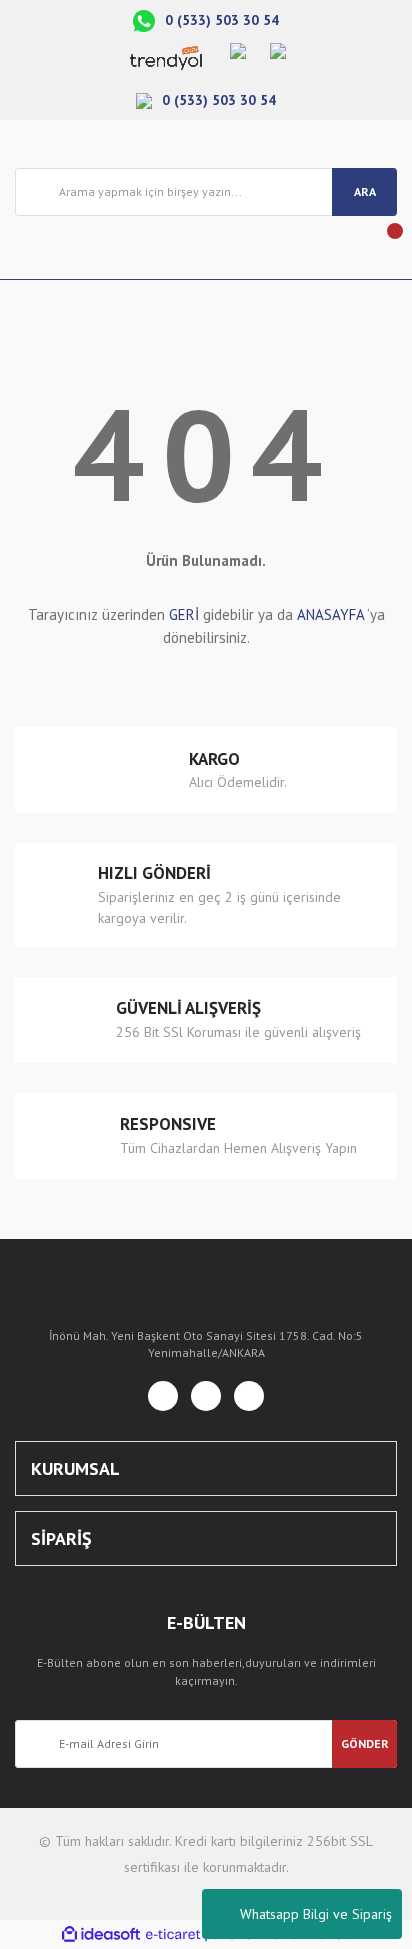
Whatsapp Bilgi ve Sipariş (316, 1914)
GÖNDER (365, 1743)
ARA (365, 191)
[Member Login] (31, 247)
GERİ (184, 614)
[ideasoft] (101, 1934)
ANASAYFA (330, 614)
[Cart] (380, 247)
